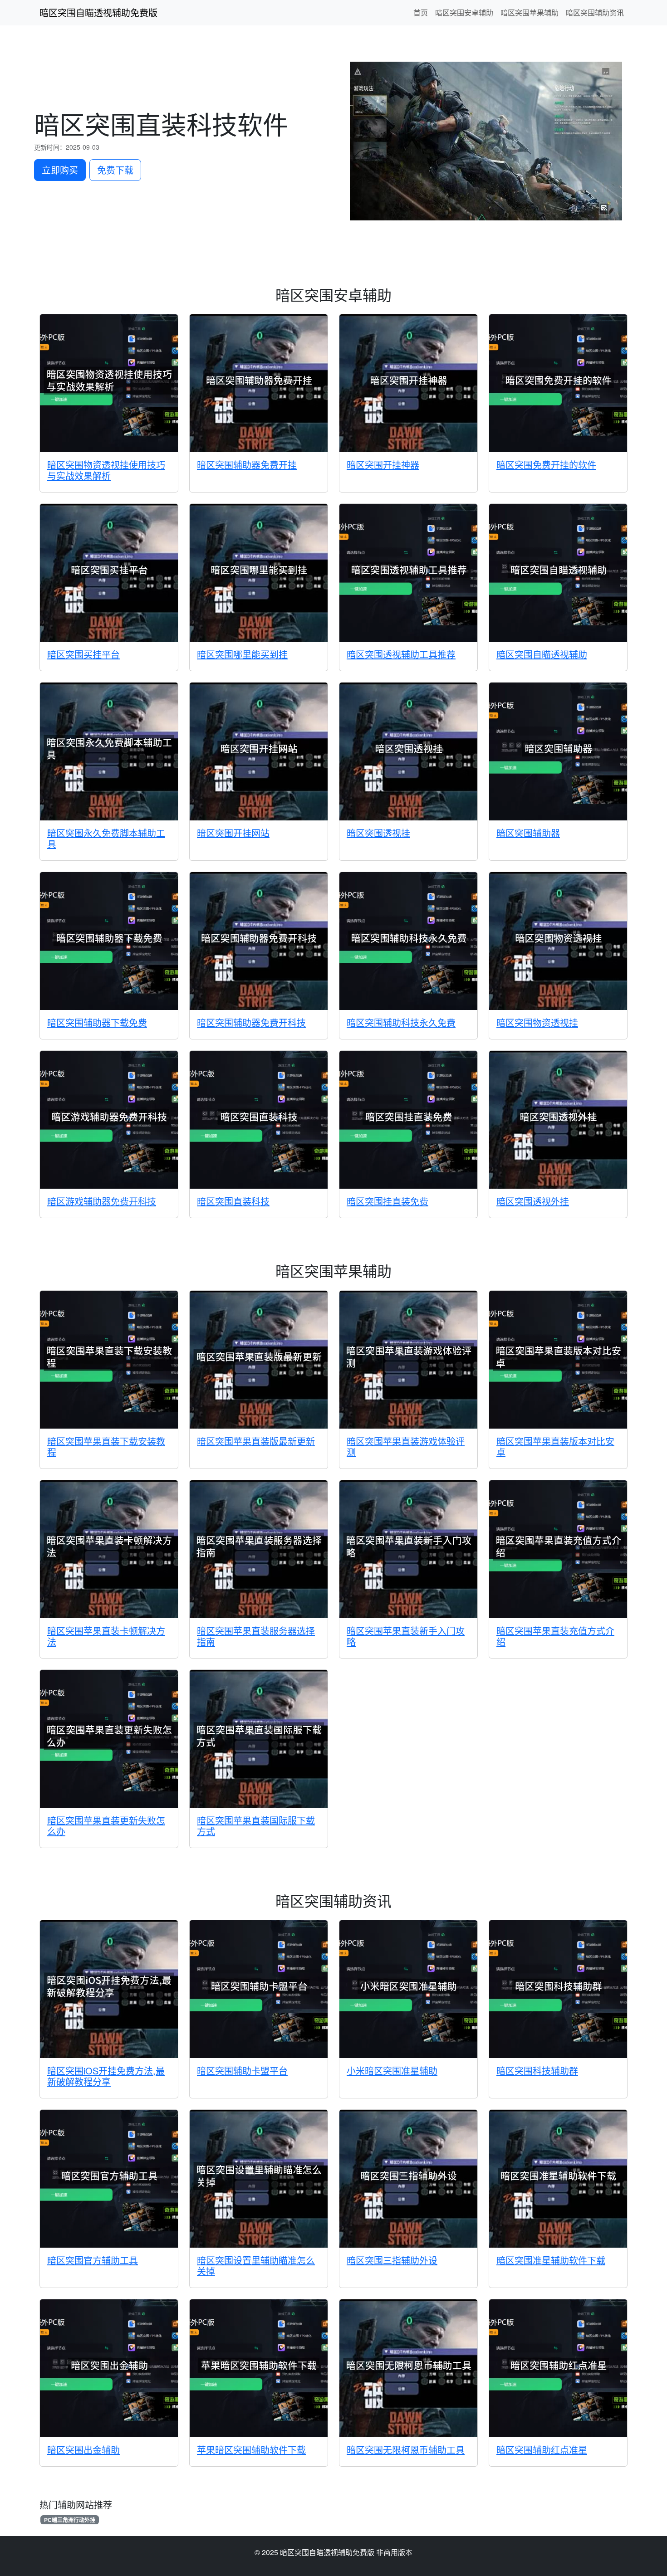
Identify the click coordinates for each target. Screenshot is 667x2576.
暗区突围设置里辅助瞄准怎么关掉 (256, 2266)
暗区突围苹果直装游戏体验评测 (406, 1447)
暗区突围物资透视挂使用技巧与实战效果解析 (106, 470)
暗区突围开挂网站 (233, 833)
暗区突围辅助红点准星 (542, 2450)
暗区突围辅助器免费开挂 (247, 465)
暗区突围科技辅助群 (537, 2071)
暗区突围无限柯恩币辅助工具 (406, 2450)
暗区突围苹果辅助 (530, 12)
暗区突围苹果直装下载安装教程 (106, 1447)
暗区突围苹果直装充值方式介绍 (555, 1636)
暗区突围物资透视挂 (537, 1022)
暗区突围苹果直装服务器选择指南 (256, 1636)
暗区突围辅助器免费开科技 (251, 1022)
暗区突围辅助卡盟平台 (242, 2071)
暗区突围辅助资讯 (595, 12)
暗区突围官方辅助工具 (93, 2260)
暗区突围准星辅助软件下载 (551, 2260)
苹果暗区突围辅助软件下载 (251, 2450)
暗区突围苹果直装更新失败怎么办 (106, 1826)
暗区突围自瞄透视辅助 (542, 654)
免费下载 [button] (115, 170)
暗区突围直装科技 (233, 1201)
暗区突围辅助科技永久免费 (401, 1022)
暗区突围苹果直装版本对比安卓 (555, 1447)
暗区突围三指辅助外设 (392, 2260)
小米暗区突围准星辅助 (392, 2071)
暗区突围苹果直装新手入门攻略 (406, 1636)
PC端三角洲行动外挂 (70, 2520)
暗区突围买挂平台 (83, 654)
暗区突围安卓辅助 (464, 12)
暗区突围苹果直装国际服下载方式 (256, 1826)
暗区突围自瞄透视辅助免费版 (98, 12)
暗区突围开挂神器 (383, 465)
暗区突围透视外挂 (533, 1201)
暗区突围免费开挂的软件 (546, 465)
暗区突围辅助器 (528, 833)
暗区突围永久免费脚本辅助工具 (106, 838)
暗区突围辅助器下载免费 (97, 1022)
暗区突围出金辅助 (83, 2450)
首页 (421, 12)
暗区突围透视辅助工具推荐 (401, 654)
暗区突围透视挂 (378, 833)
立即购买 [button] (60, 170)
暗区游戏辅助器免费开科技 (102, 1201)
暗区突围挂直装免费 (387, 1201)
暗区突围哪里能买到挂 (242, 654)
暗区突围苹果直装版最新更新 (256, 1441)
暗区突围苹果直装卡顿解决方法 (106, 1636)
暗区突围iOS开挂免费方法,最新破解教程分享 (106, 2076)
